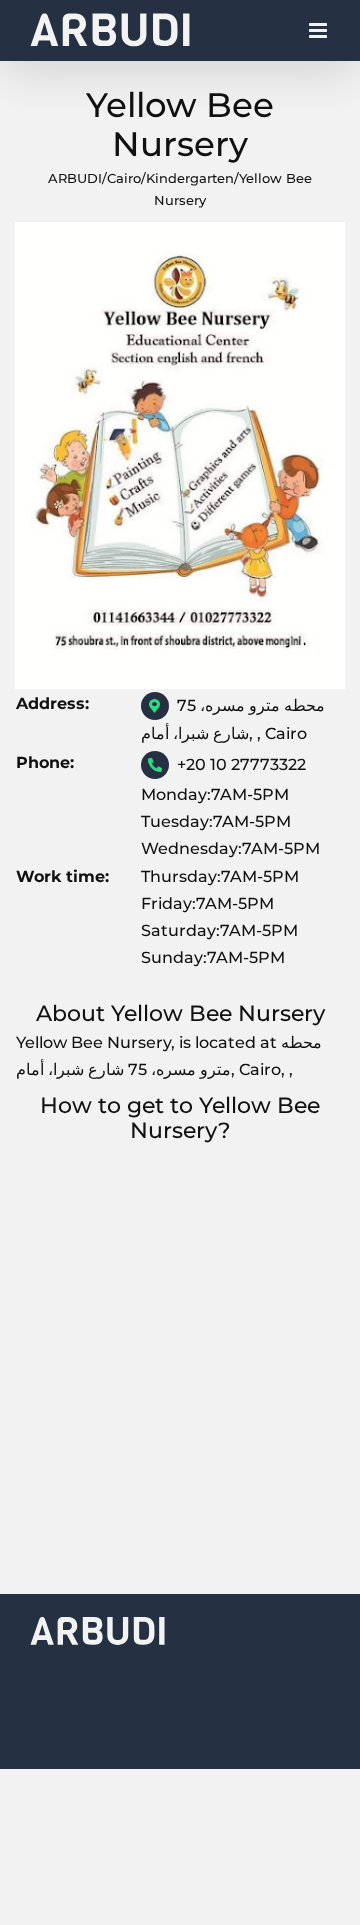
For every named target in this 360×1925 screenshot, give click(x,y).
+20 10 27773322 (241, 764)
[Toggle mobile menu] (319, 35)
